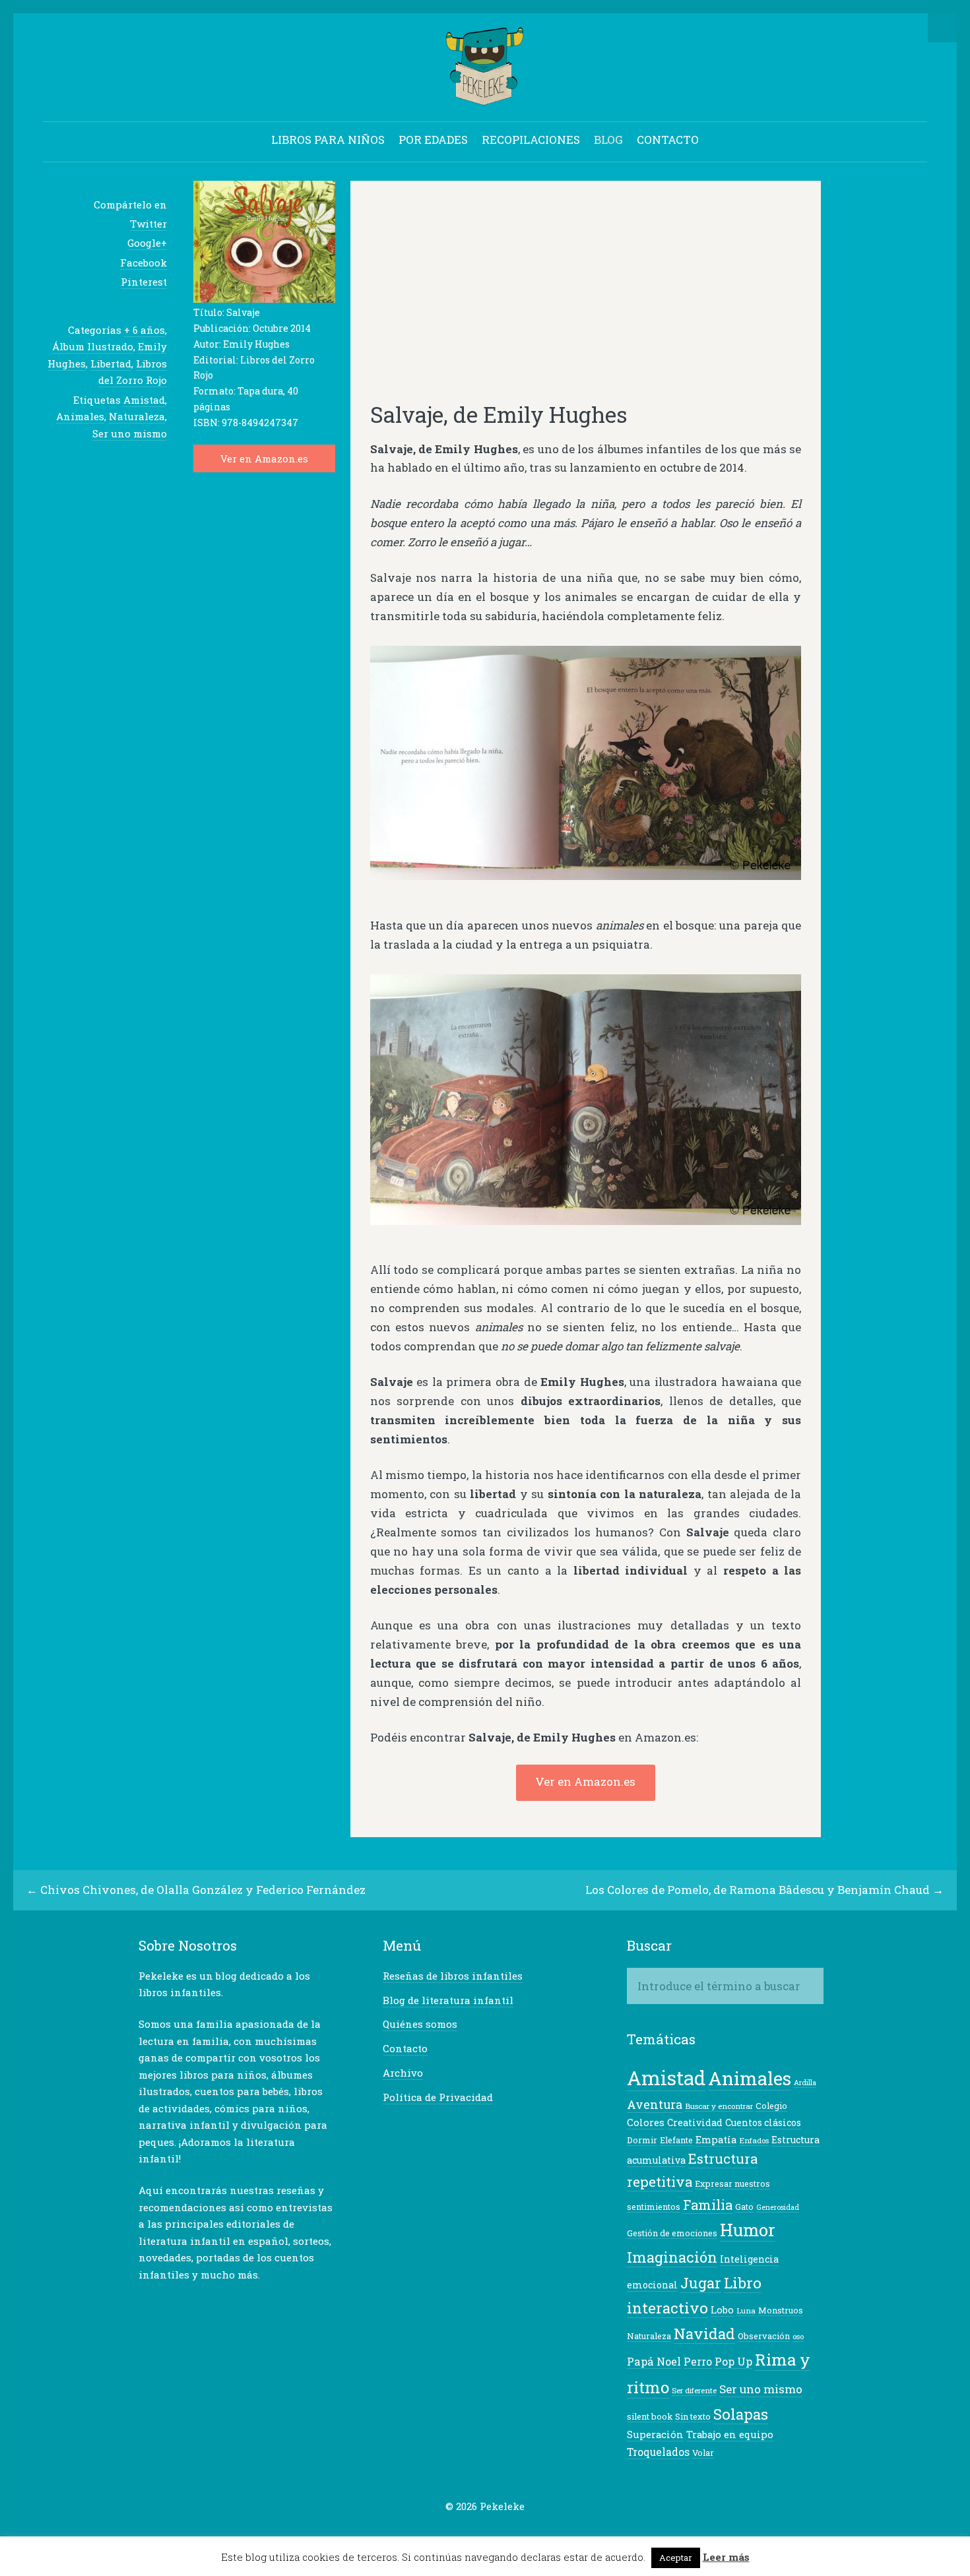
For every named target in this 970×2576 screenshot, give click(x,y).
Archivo (403, 2073)
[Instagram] (516, 2532)
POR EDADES (433, 140)
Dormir (642, 2140)
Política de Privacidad (438, 2097)
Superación (655, 2435)
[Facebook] (455, 2532)
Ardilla (805, 2083)
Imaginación (672, 2257)
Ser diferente (694, 2390)
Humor (748, 2230)
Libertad (111, 363)
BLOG (608, 140)
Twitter (148, 224)
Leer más (726, 2557)
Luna (746, 2310)
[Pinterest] (496, 2532)
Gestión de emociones (672, 2233)
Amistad (144, 400)
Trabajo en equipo (730, 2435)
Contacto (405, 2048)
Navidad (704, 2333)
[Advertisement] (586, 298)
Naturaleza (137, 416)
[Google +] (475, 2532)
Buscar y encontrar (719, 2106)
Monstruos (781, 2310)
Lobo (722, 2310)
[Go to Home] (485, 99)
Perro (698, 2362)
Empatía (716, 2140)
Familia (708, 2205)
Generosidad (778, 2207)
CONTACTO (668, 140)
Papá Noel (654, 2361)
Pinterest (144, 282)
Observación (764, 2336)
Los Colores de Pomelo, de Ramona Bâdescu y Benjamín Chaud (758, 1890)
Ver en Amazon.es (264, 458)
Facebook (144, 263)
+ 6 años (145, 330)
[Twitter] (434, 2532)
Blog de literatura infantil (448, 2000)
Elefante (676, 2140)
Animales (80, 416)
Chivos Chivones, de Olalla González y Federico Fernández (203, 1890)
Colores (646, 2122)
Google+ (147, 243)
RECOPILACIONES (531, 140)
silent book (650, 2416)
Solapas (741, 2414)
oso (798, 2336)
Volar (703, 2453)
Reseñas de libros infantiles (453, 1976)
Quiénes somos (420, 2024)
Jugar (701, 2283)
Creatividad (695, 2122)
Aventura (655, 2104)
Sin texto (693, 2416)
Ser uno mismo (130, 433)
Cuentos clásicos (763, 2122)
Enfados (754, 2140)
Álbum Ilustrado (93, 346)
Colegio (771, 2106)
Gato (744, 2207)
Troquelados (658, 2452)
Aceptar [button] (676, 2558)
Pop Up (733, 2361)
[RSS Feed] (536, 2532)
